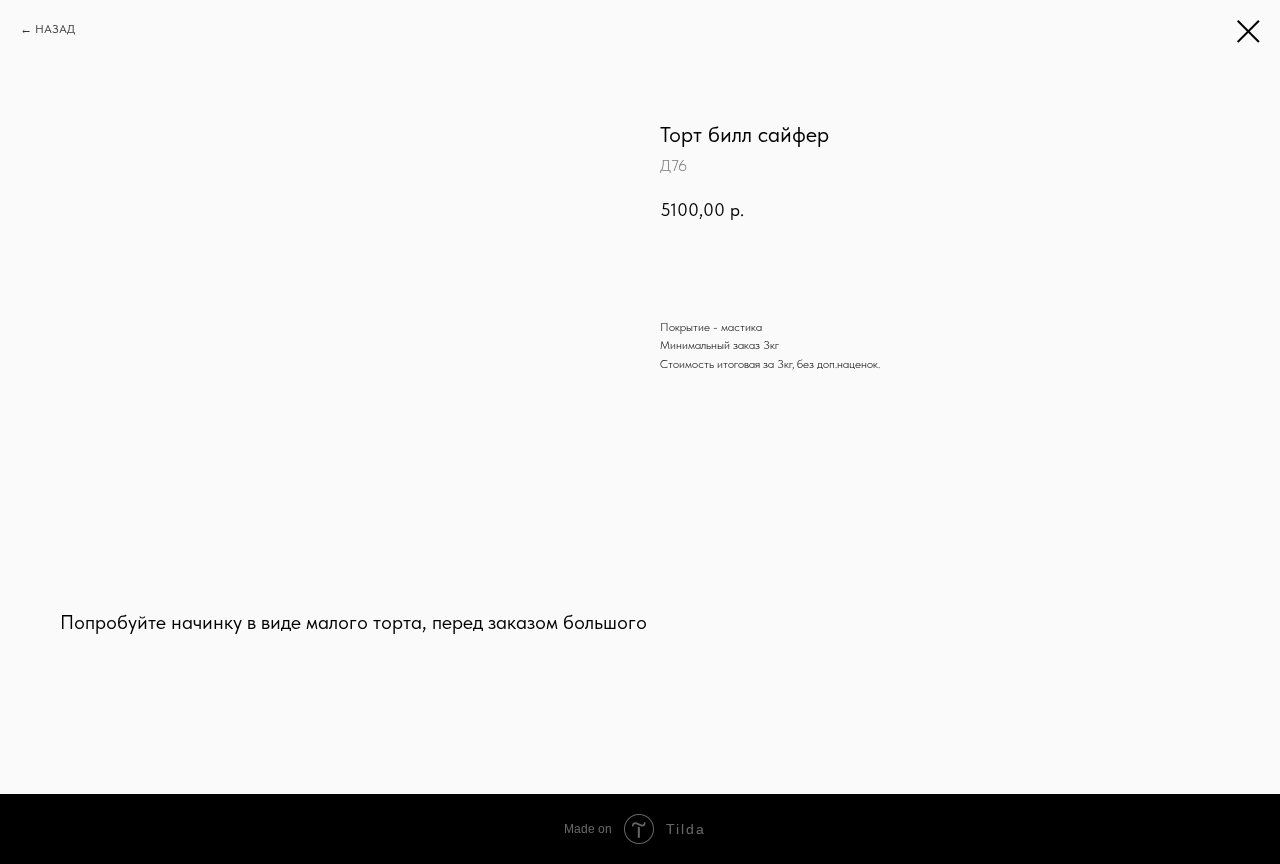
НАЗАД (55, 29)
